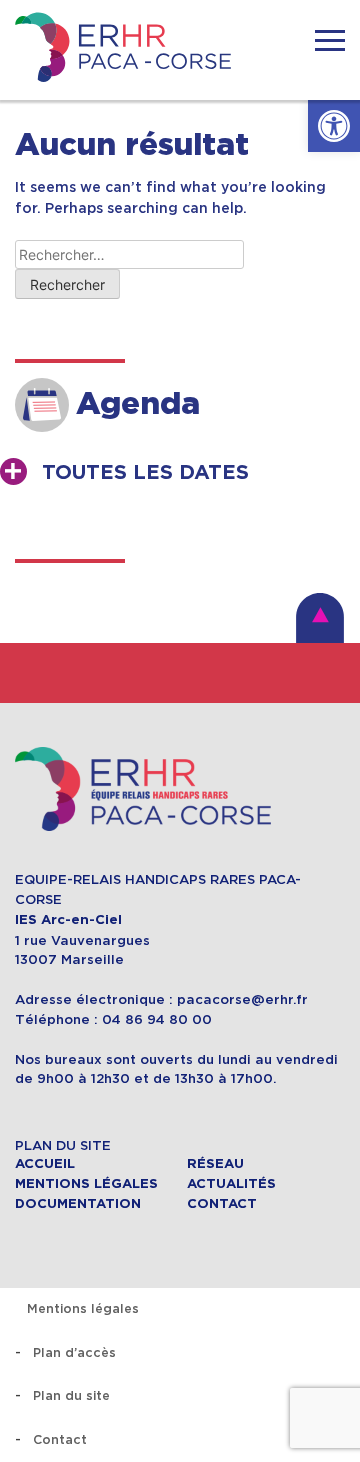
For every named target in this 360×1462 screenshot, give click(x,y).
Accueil (45, 1164)
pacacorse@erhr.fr (242, 999)
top (320, 618)
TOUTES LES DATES (145, 473)
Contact (222, 1204)
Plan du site (71, 1395)
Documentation (78, 1204)
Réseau (215, 1164)
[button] (334, 126)
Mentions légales (86, 1184)
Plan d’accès (74, 1352)
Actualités (231, 1184)
